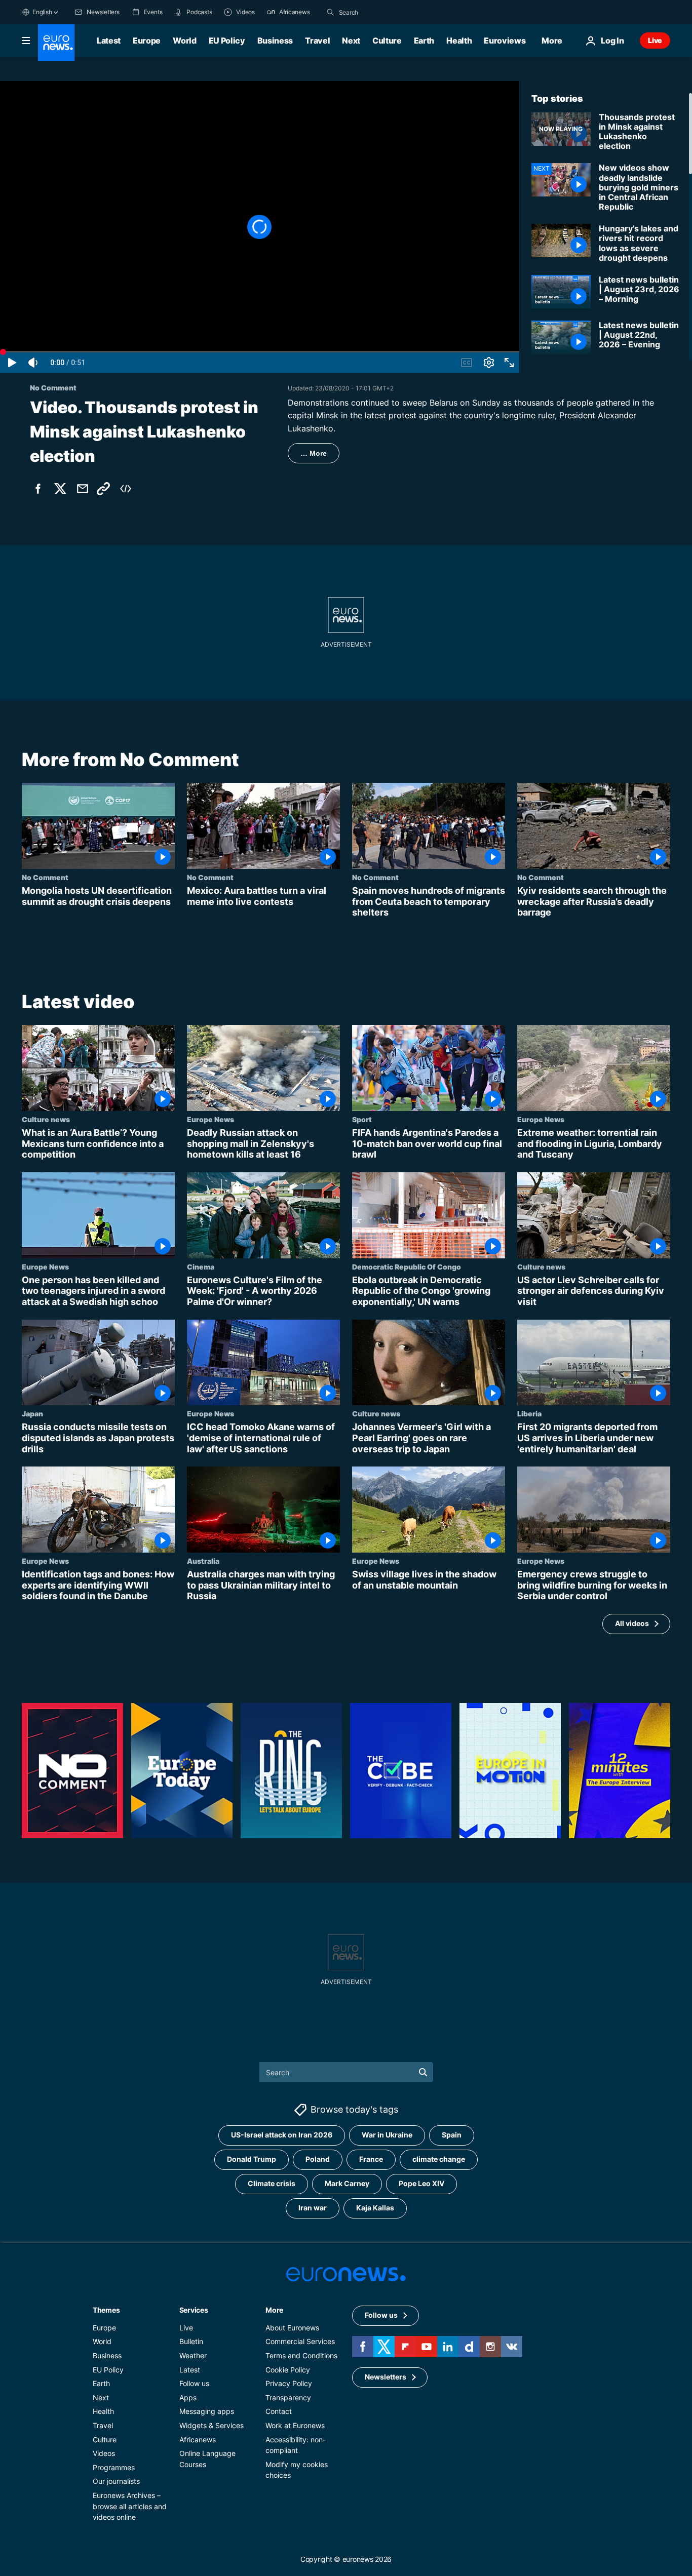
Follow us (194, 2383)
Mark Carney (347, 2183)
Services (194, 2309)
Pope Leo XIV (421, 2183)
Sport (362, 1119)
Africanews (198, 2439)
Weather (193, 2355)
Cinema (201, 1266)
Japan (32, 1414)
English (42, 12)
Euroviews (505, 41)
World (184, 41)
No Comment (45, 877)
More (274, 2309)
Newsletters (386, 2377)
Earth (424, 41)
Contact (279, 2411)
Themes (106, 2309)
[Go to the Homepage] (56, 43)
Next (351, 41)
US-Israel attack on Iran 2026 (282, 2135)
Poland (318, 2159)
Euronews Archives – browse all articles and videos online (130, 2506)
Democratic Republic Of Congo (407, 1266)
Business (275, 41)
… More (314, 453)
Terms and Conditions (301, 2355)
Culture (387, 41)
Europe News (210, 1119)
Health (459, 41)
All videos (632, 1624)
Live (655, 40)
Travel (317, 41)
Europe (147, 41)
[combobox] (381, 12)
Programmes (114, 2467)
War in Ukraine (387, 2135)
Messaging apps (207, 2411)
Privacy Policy (289, 2383)
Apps (188, 2397)
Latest (109, 41)
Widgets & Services (212, 2425)
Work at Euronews (295, 2425)
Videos (104, 2453)
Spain (452, 2135)
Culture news (46, 1119)
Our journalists (116, 2481)
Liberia (529, 1414)
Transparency (288, 2397)
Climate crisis (272, 2183)
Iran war (313, 2208)
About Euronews (292, 2327)
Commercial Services (300, 2341)
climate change (439, 2159)
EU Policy (227, 41)
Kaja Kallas (375, 2208)
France (371, 2159)
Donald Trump (252, 2159)
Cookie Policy (288, 2369)
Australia (203, 1561)
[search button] (330, 12)
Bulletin (191, 2341)
